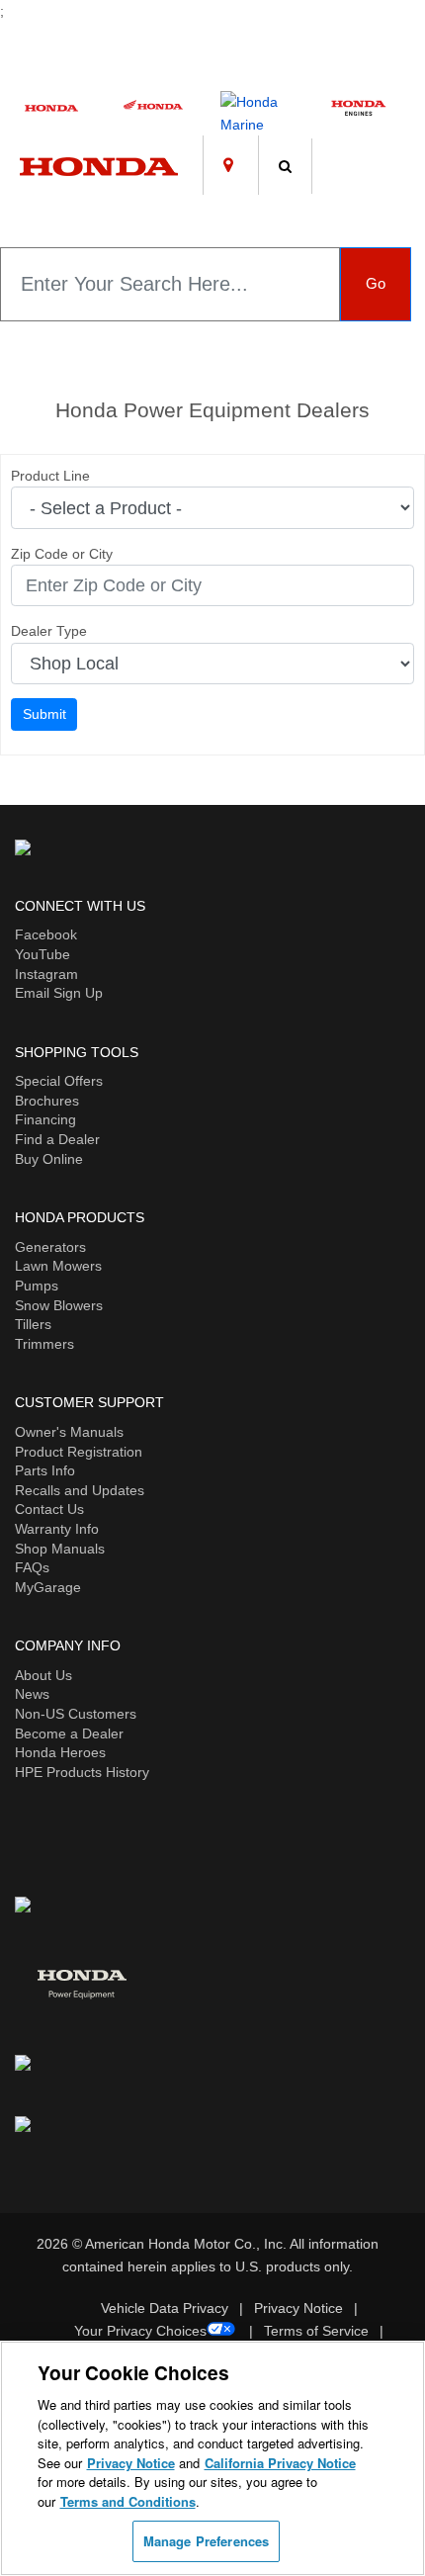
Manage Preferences (206, 2541)
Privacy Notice (298, 2308)
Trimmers (44, 1344)
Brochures (47, 1101)
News (32, 1694)
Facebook (46, 934)
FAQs (32, 1567)
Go (376, 283)
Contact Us (49, 1509)
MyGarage (48, 1587)
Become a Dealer (69, 1733)
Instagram (46, 974)
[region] (212, 2458)
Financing (45, 1119)
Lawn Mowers (58, 1266)
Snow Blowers (59, 1305)
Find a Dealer (57, 1139)
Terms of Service (316, 2331)
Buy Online (49, 1159)
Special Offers (59, 1081)
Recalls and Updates (80, 1490)
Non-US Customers (76, 1714)
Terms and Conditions (128, 2501)
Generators (50, 1247)
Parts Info (45, 1470)
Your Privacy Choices (140, 2331)
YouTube (42, 954)
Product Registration (79, 1452)
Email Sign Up (59, 993)
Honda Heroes (60, 1752)
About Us (43, 1675)
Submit (44, 714)
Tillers (33, 1324)
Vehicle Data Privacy (165, 2308)
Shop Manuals (60, 1549)
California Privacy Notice (280, 2463)
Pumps (37, 1286)
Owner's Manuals (69, 1432)
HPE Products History (82, 1772)
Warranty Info (57, 1529)
